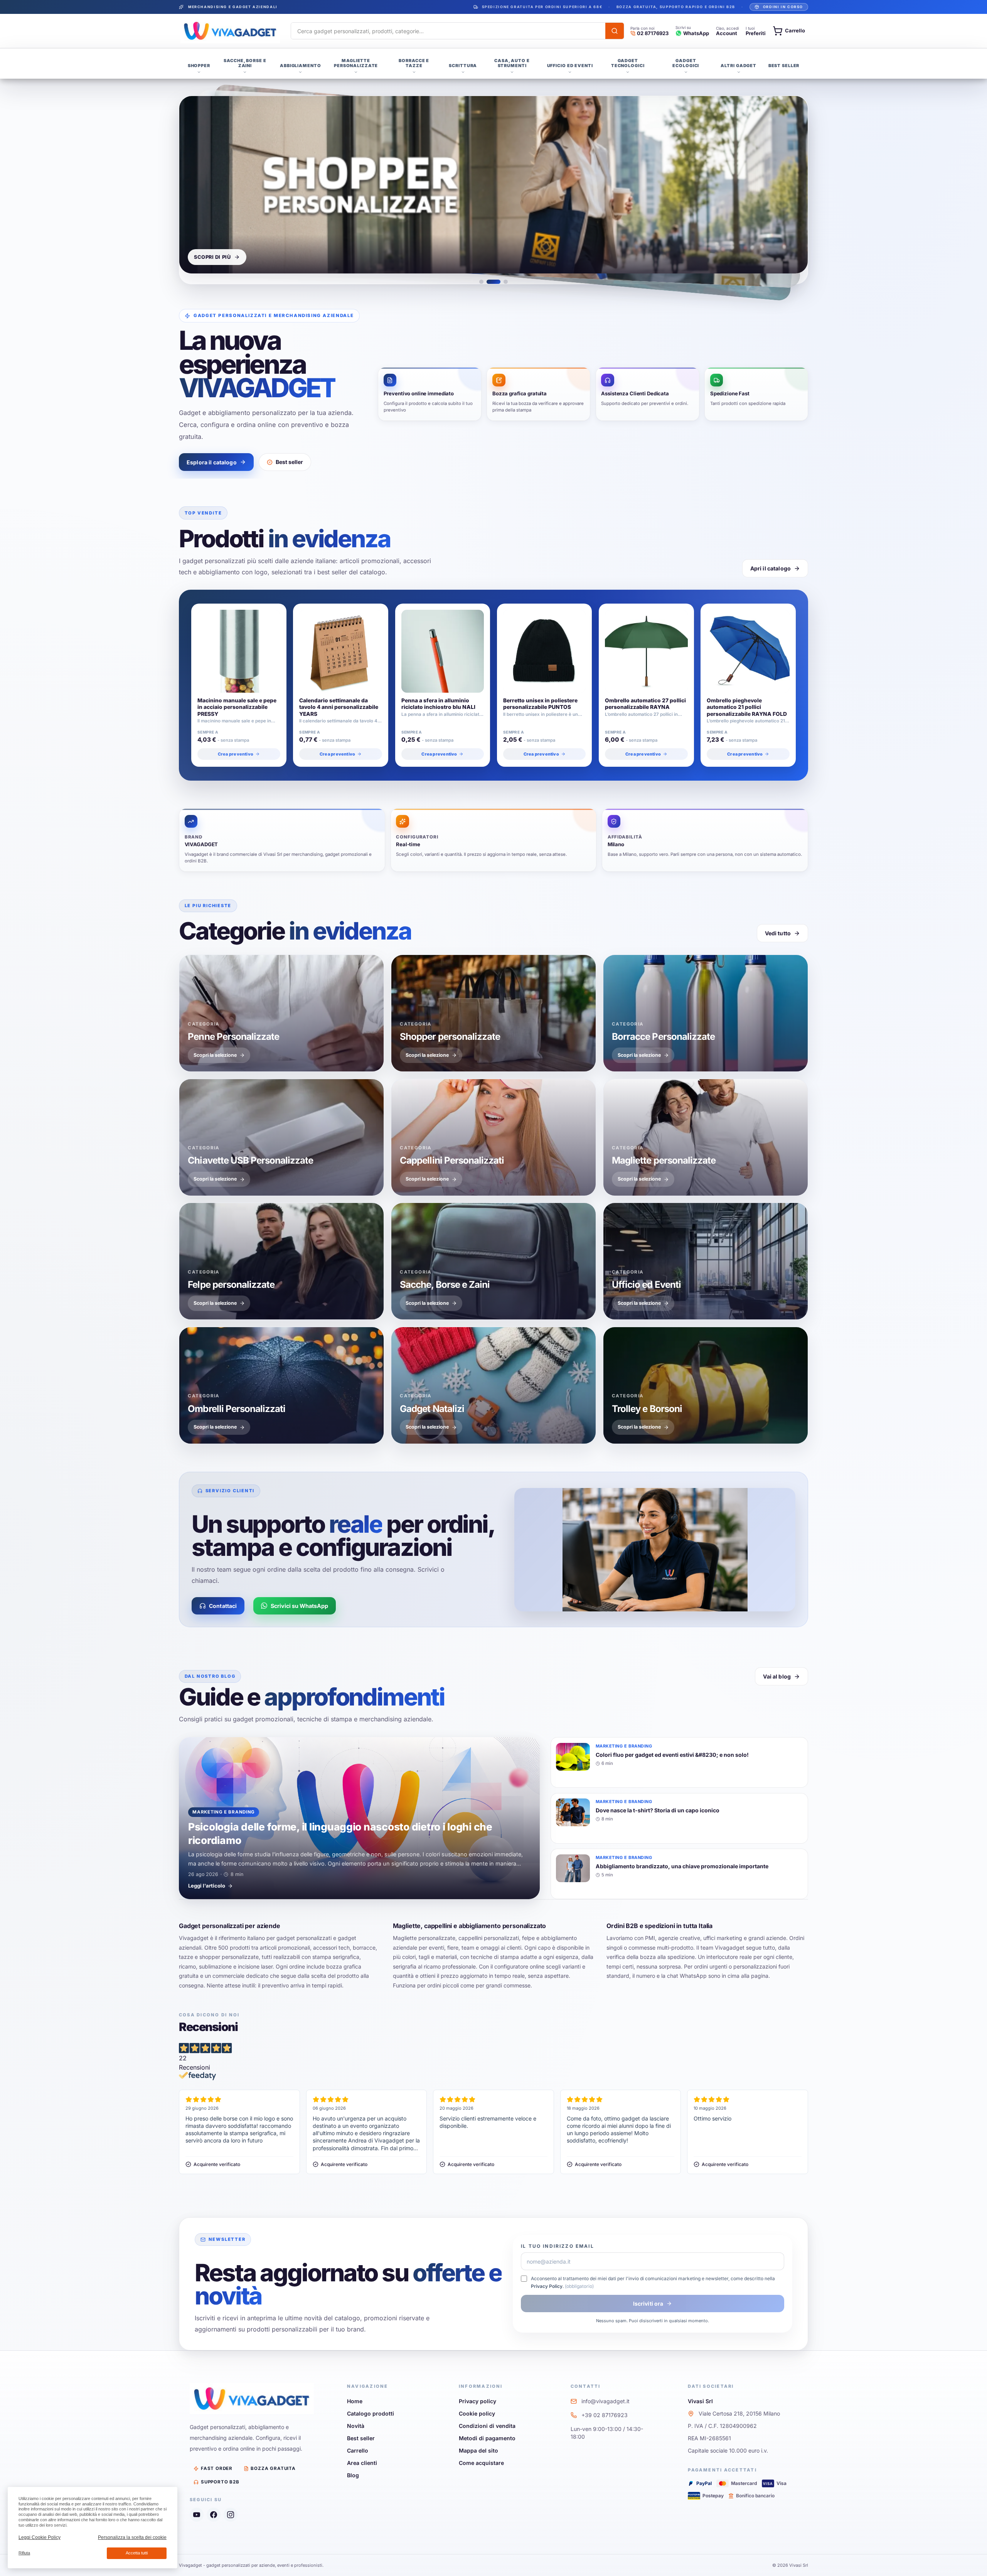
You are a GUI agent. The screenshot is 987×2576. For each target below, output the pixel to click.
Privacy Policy (547, 2286)
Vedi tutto (778, 933)
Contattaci (223, 1606)
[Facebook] (214, 2515)
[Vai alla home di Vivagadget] (230, 31)
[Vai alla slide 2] (493, 282)
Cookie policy (477, 2413)
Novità (356, 2426)
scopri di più (212, 257)
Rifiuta (24, 2553)
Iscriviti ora (648, 2304)
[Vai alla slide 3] (506, 282)
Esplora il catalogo (212, 462)
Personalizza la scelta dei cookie (132, 2537)
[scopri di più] (493, 185)
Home (355, 2401)
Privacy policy (477, 2401)
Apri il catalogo (771, 568)
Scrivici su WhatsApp (299, 1606)
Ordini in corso (783, 7)
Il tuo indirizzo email (558, 2246)
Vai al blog (777, 1676)
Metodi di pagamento (487, 2438)
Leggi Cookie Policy (40, 2537)
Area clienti (362, 2463)
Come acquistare (481, 2463)
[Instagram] (231, 2515)
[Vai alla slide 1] (481, 282)
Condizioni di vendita (487, 2426)
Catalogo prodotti (371, 2413)
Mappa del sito (478, 2450)
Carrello (358, 2450)
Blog (353, 2475)
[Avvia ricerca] (615, 31)
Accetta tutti (137, 2553)
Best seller (289, 462)
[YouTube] (197, 2515)
